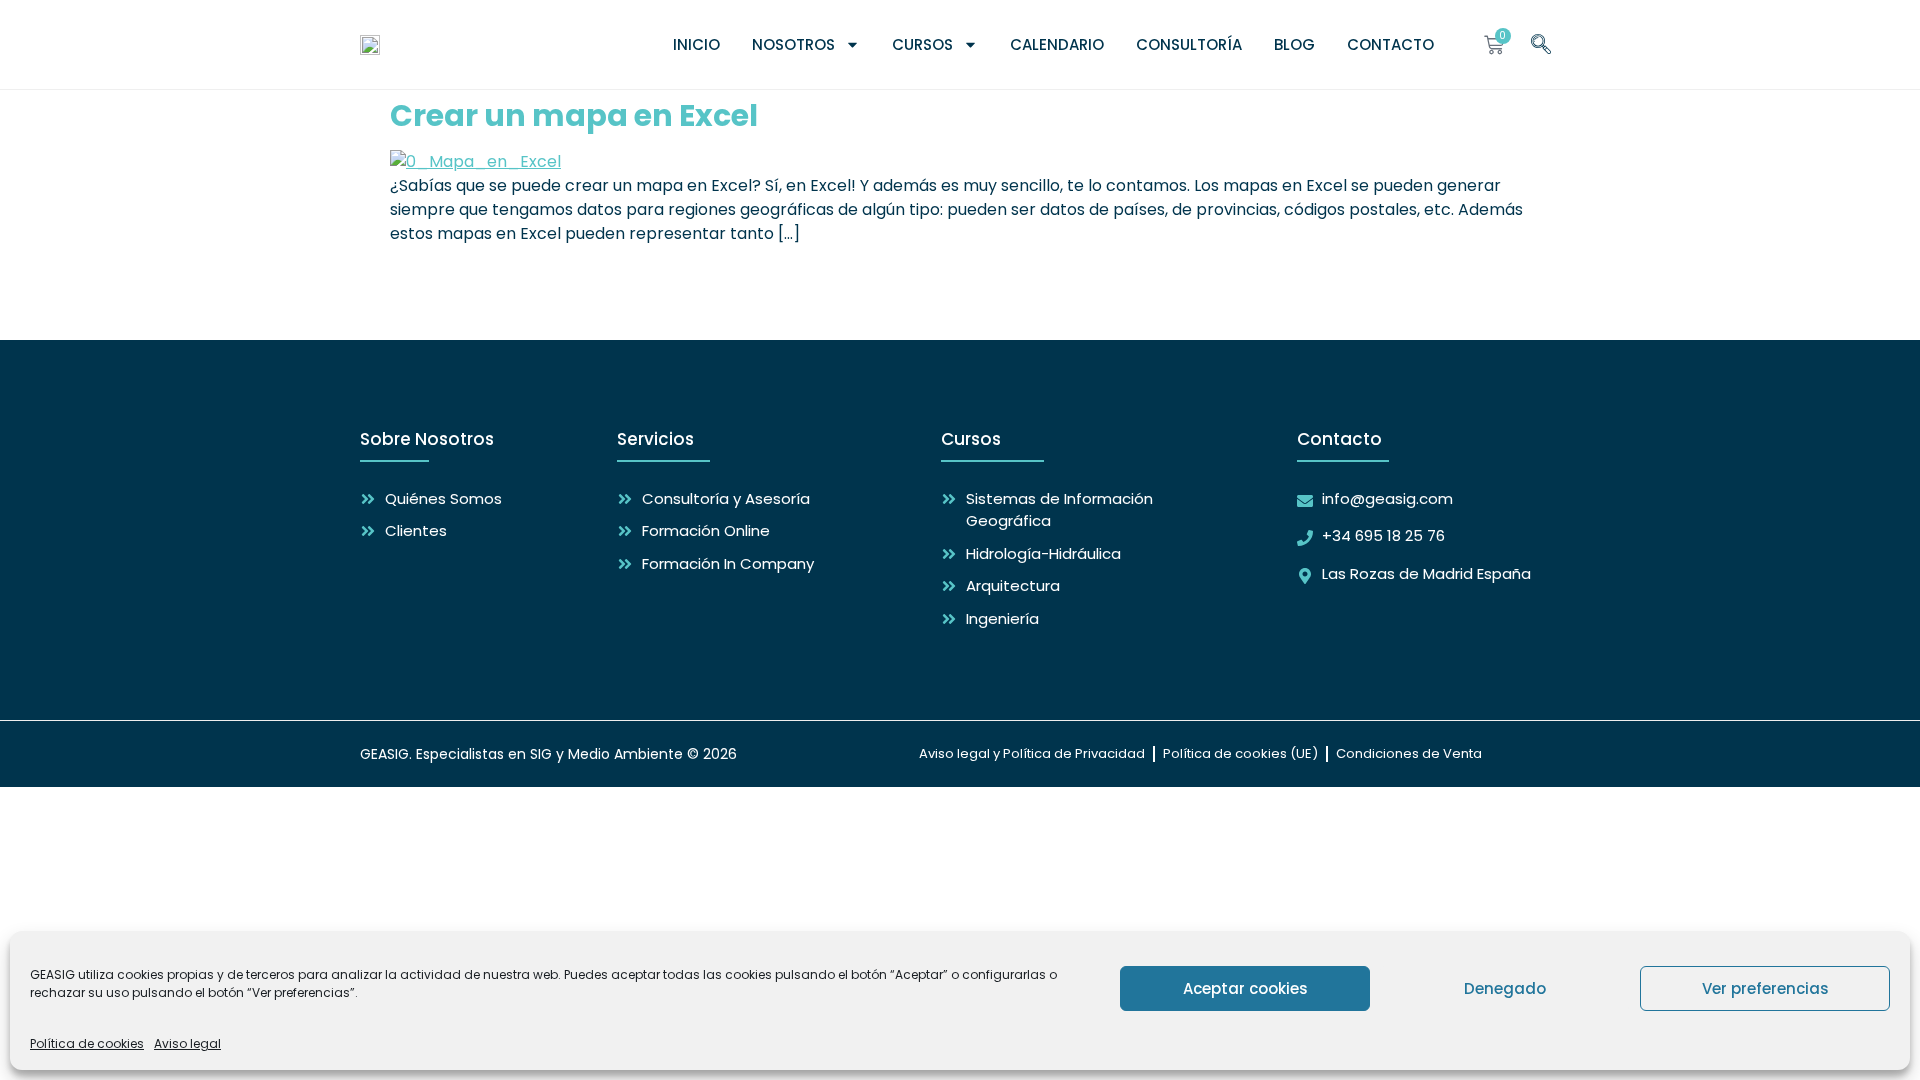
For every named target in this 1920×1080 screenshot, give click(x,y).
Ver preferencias (1765, 988)
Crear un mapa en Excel (574, 115)
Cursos (922, 44)
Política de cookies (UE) (1240, 753)
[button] (1541, 41)
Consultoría (1189, 44)
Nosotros (793, 44)
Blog (1294, 44)
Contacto (1390, 44)
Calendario (1057, 44)
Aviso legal (187, 1043)
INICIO (696, 44)
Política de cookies (87, 1043)
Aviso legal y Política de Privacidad (1032, 753)
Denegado (1505, 988)
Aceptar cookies (1245, 988)
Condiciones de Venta (1409, 753)
